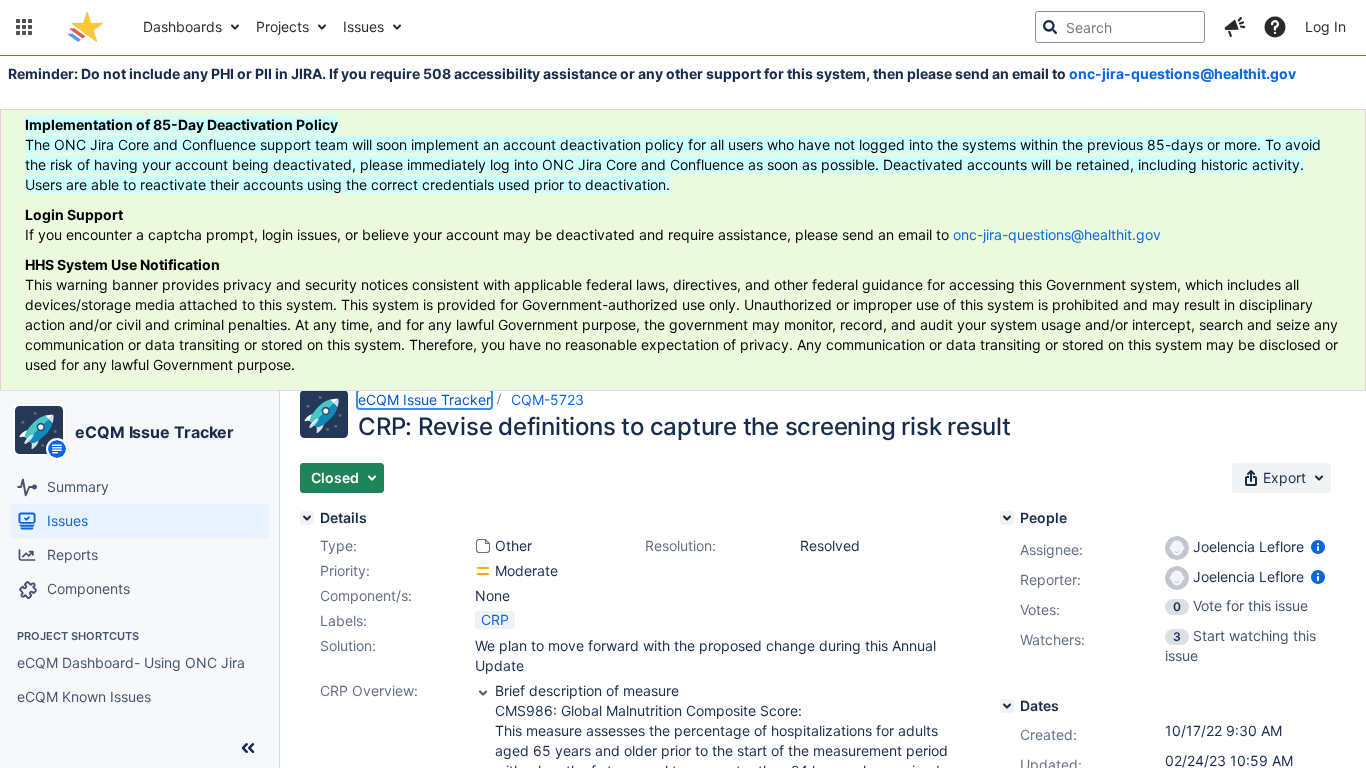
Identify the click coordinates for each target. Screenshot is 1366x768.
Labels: (343, 620)
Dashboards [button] (182, 26)
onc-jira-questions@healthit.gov (1182, 73)
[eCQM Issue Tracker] (39, 430)
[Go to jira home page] (85, 27)
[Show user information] (1318, 546)
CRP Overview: (369, 690)
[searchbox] (1120, 27)
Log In (1325, 26)
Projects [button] (282, 26)
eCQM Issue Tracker (154, 432)
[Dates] (1007, 706)
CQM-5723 (547, 399)
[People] (1007, 518)
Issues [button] (363, 26)
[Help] (1275, 27)
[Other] (483, 546)
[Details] (307, 518)
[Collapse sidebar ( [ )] (248, 748)
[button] (24, 27)
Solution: (348, 645)
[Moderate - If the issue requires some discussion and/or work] (483, 571)
